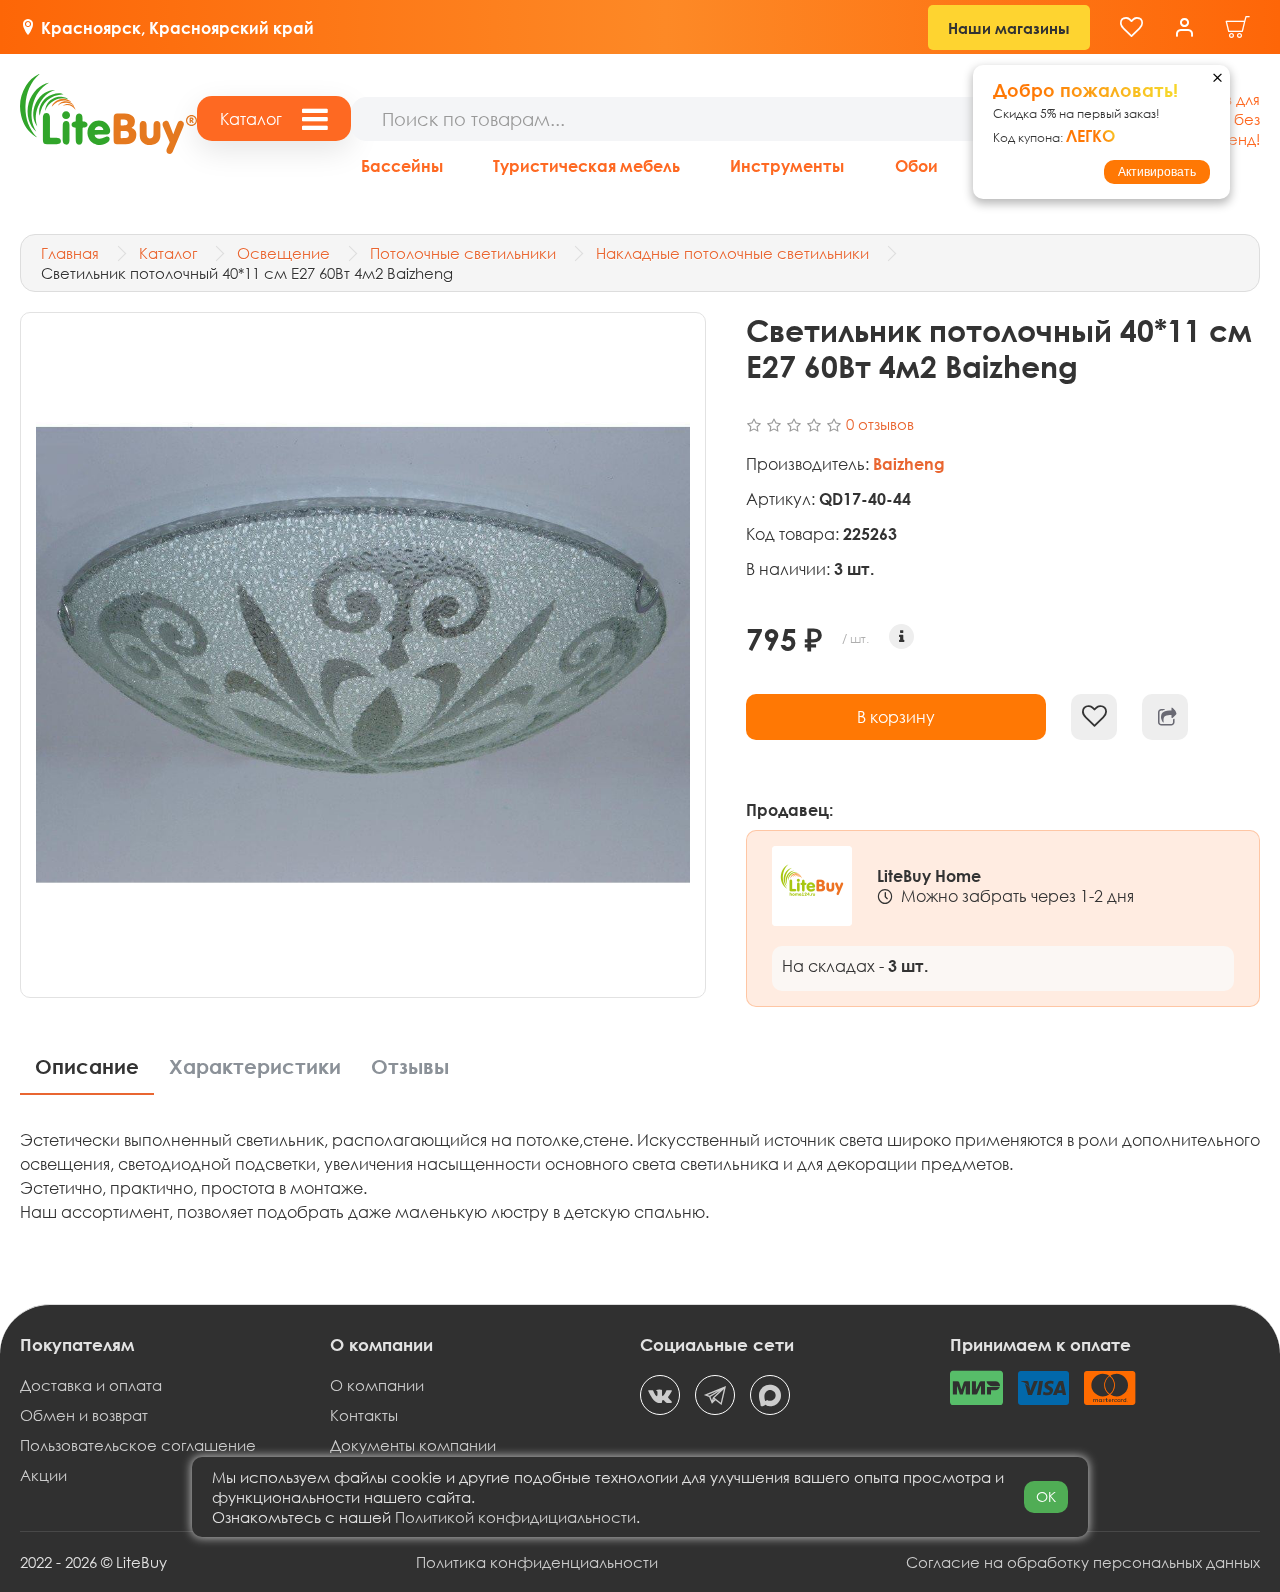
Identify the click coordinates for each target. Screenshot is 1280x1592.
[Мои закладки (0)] (1131, 27)
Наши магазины (1009, 28)
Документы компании (413, 1445)
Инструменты (787, 165)
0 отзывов (880, 424)
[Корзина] (1238, 27)
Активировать (1157, 172)
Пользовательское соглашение (138, 1445)
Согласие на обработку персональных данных (1083, 1562)
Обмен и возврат (84, 1415)
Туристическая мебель (586, 165)
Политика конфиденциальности (537, 1562)
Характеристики (255, 1066)
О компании (377, 1385)
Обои (916, 165)
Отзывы (410, 1066)
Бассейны (402, 165)
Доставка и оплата (91, 1385)
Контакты (364, 1415)
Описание (87, 1066)
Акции (43, 1475)
